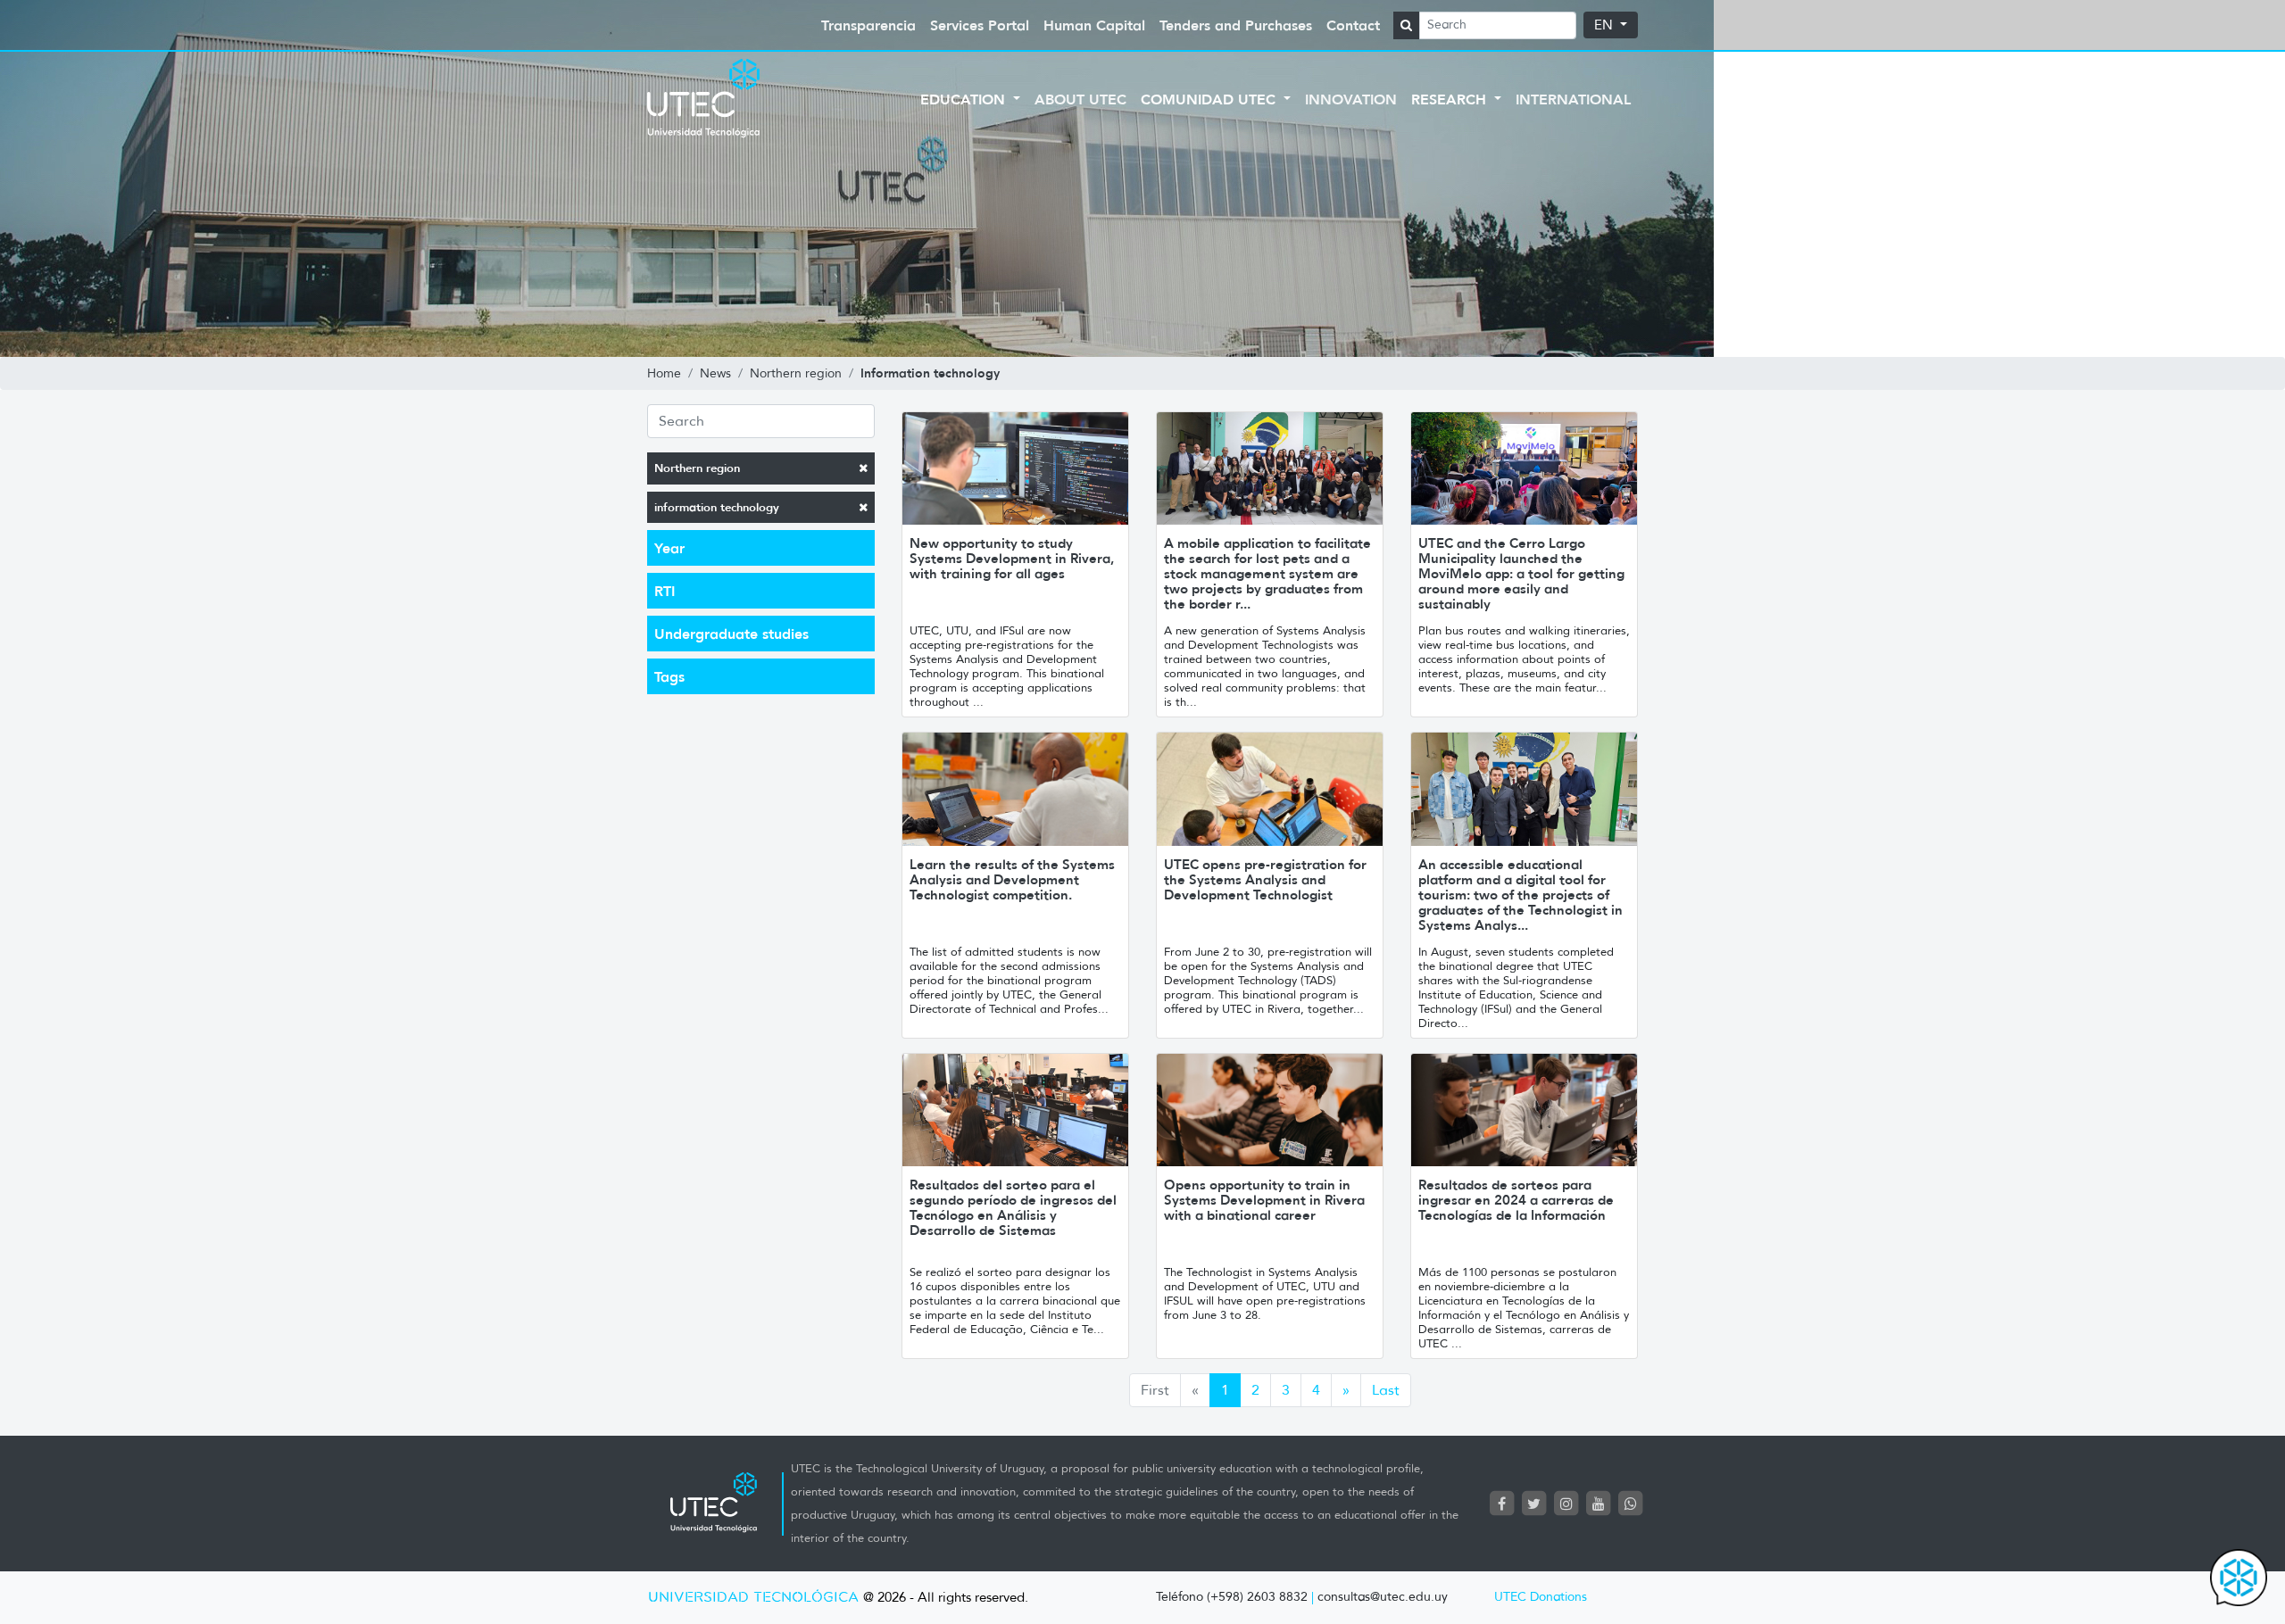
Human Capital (1094, 25)
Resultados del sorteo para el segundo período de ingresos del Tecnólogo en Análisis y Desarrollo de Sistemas (1013, 1207)
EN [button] (1605, 25)
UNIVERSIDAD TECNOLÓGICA (753, 1598)
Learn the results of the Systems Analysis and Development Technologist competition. (1012, 879)
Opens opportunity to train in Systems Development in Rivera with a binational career (1264, 1200)
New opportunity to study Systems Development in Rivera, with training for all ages (1012, 558)
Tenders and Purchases (1236, 25)
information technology (717, 507)
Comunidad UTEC (1210, 99)
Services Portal (980, 25)
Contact (1353, 25)
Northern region (697, 468)
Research (1451, 99)
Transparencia (868, 25)
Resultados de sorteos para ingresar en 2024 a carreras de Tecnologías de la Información (1516, 1200)
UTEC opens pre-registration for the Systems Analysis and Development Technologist (1265, 879)
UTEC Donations (1541, 1597)
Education (965, 99)
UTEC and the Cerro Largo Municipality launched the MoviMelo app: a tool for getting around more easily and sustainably (1521, 573)
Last (1386, 1390)
